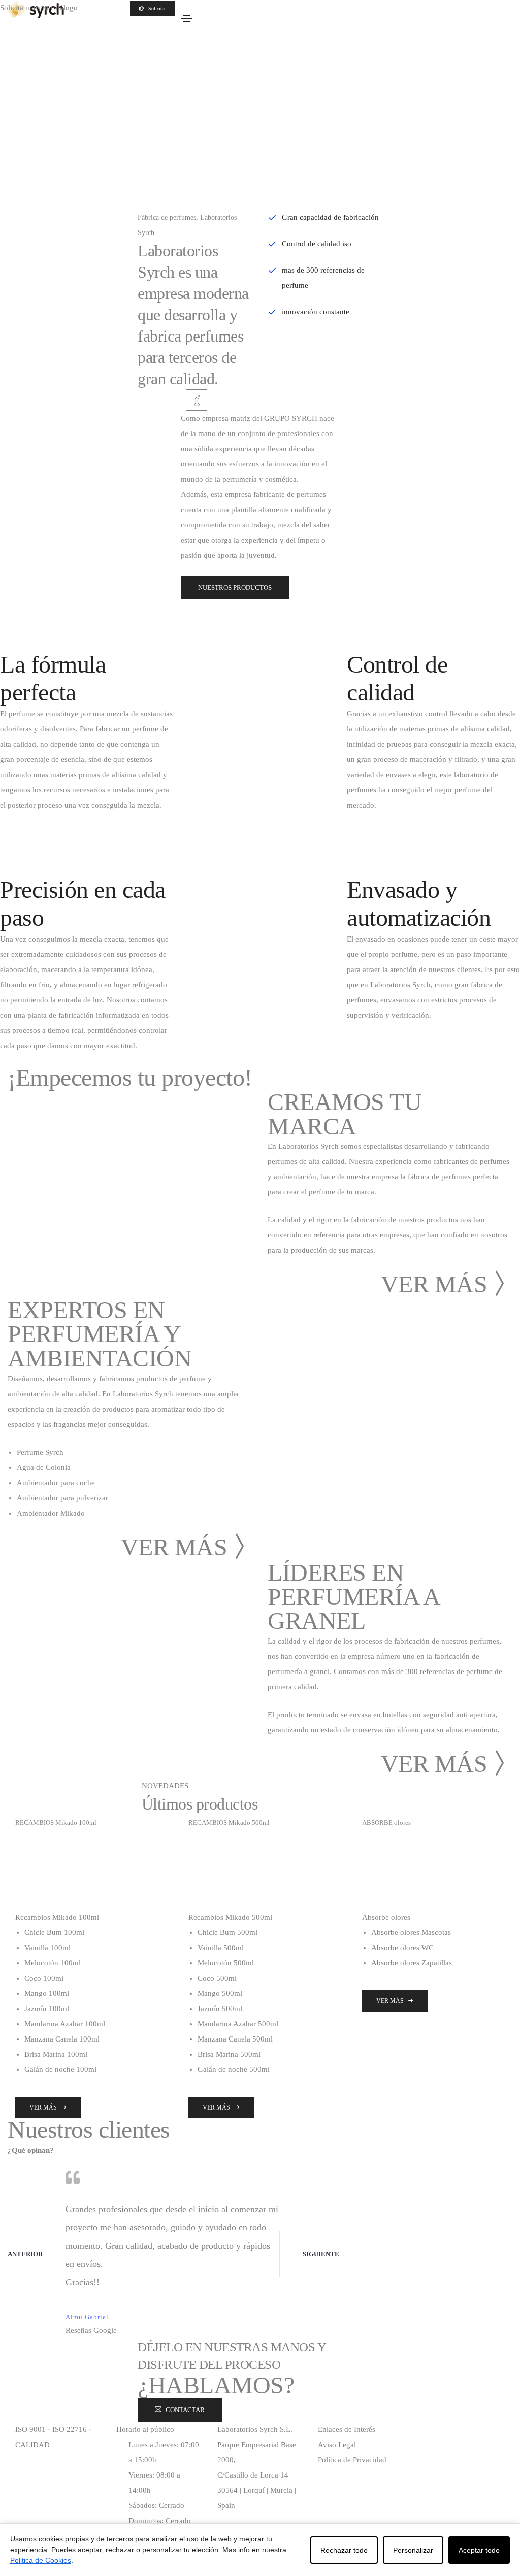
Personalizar (413, 2550)
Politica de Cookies (41, 2560)
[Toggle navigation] (186, 19)
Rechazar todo (344, 2550)
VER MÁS (434, 1284)
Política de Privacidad (352, 2460)
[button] (152, 8)
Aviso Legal (337, 2445)
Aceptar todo (479, 2550)
